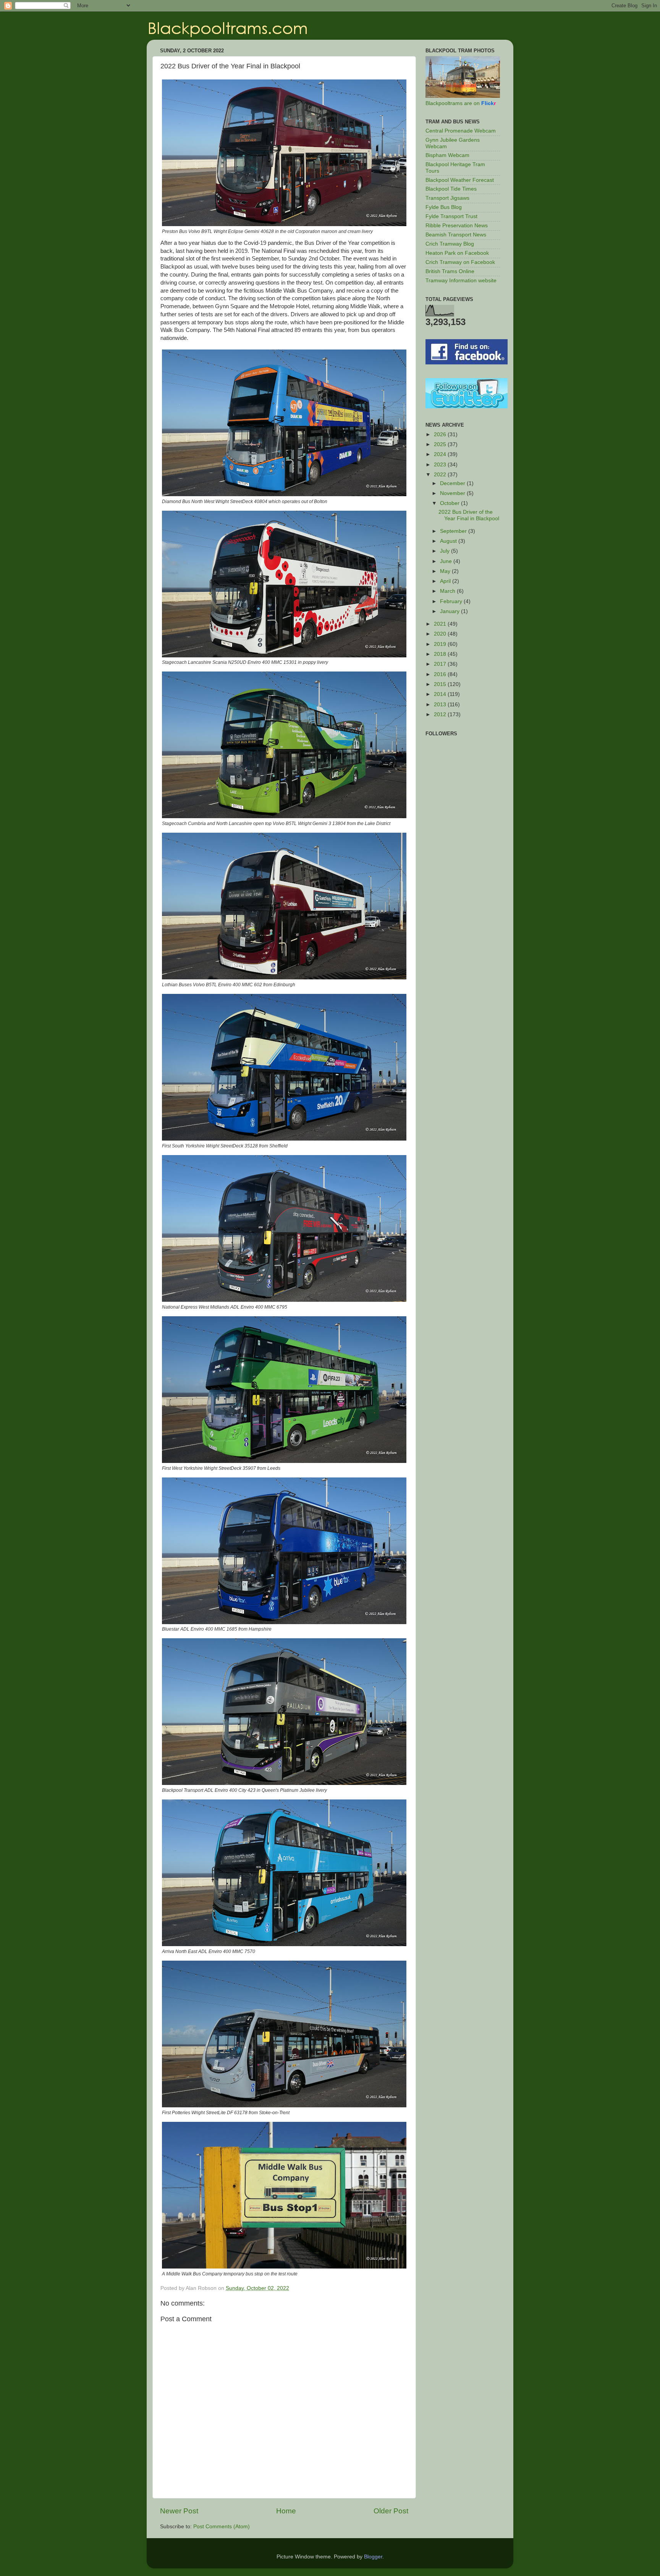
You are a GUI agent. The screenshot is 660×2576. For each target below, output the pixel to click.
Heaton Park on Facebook (457, 253)
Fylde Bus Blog (444, 207)
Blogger (373, 2557)
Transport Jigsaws (447, 198)
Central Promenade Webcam (461, 131)
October (451, 503)
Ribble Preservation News (457, 226)
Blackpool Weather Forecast (460, 180)
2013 (441, 705)
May (446, 571)
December (453, 483)
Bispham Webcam (447, 155)
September (454, 531)
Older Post (391, 2511)
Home (286, 2511)
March (448, 591)
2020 (441, 634)
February (452, 601)
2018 (441, 654)
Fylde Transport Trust (451, 216)
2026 (441, 434)
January (451, 611)
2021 (441, 624)
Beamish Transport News (456, 235)
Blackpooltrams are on (461, 103)
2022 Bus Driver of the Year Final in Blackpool (469, 515)
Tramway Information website (461, 281)
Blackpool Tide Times (451, 189)
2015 (441, 684)
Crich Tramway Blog (450, 244)
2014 (441, 694)
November (453, 493)
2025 (441, 444)
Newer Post (179, 2511)
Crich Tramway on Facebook (460, 262)
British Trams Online (450, 271)
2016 (441, 674)
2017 (441, 664)
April (446, 581)
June (447, 561)
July (446, 551)
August (449, 541)
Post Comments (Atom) (222, 2527)
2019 (441, 644)
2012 (441, 714)
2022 (441, 475)
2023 (441, 465)
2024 (441, 454)
